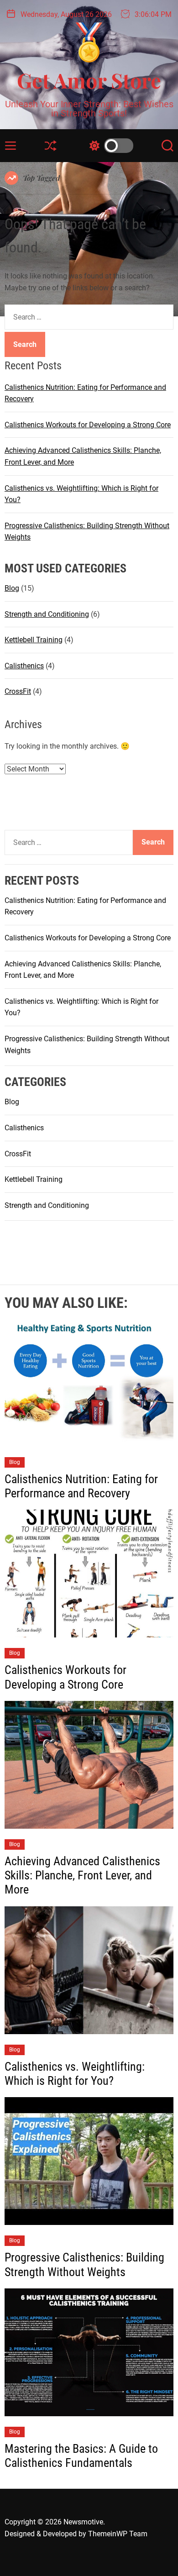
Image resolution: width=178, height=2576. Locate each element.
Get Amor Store (89, 80)
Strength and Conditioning (47, 614)
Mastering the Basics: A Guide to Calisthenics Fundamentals (81, 2456)
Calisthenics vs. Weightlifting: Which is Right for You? (75, 2074)
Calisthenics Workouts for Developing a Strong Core (88, 425)
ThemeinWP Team (118, 2534)
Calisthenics (24, 666)
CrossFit (18, 691)
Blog (12, 588)
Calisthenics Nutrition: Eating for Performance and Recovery (81, 1486)
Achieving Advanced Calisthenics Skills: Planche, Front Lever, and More (82, 1875)
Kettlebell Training (34, 640)
